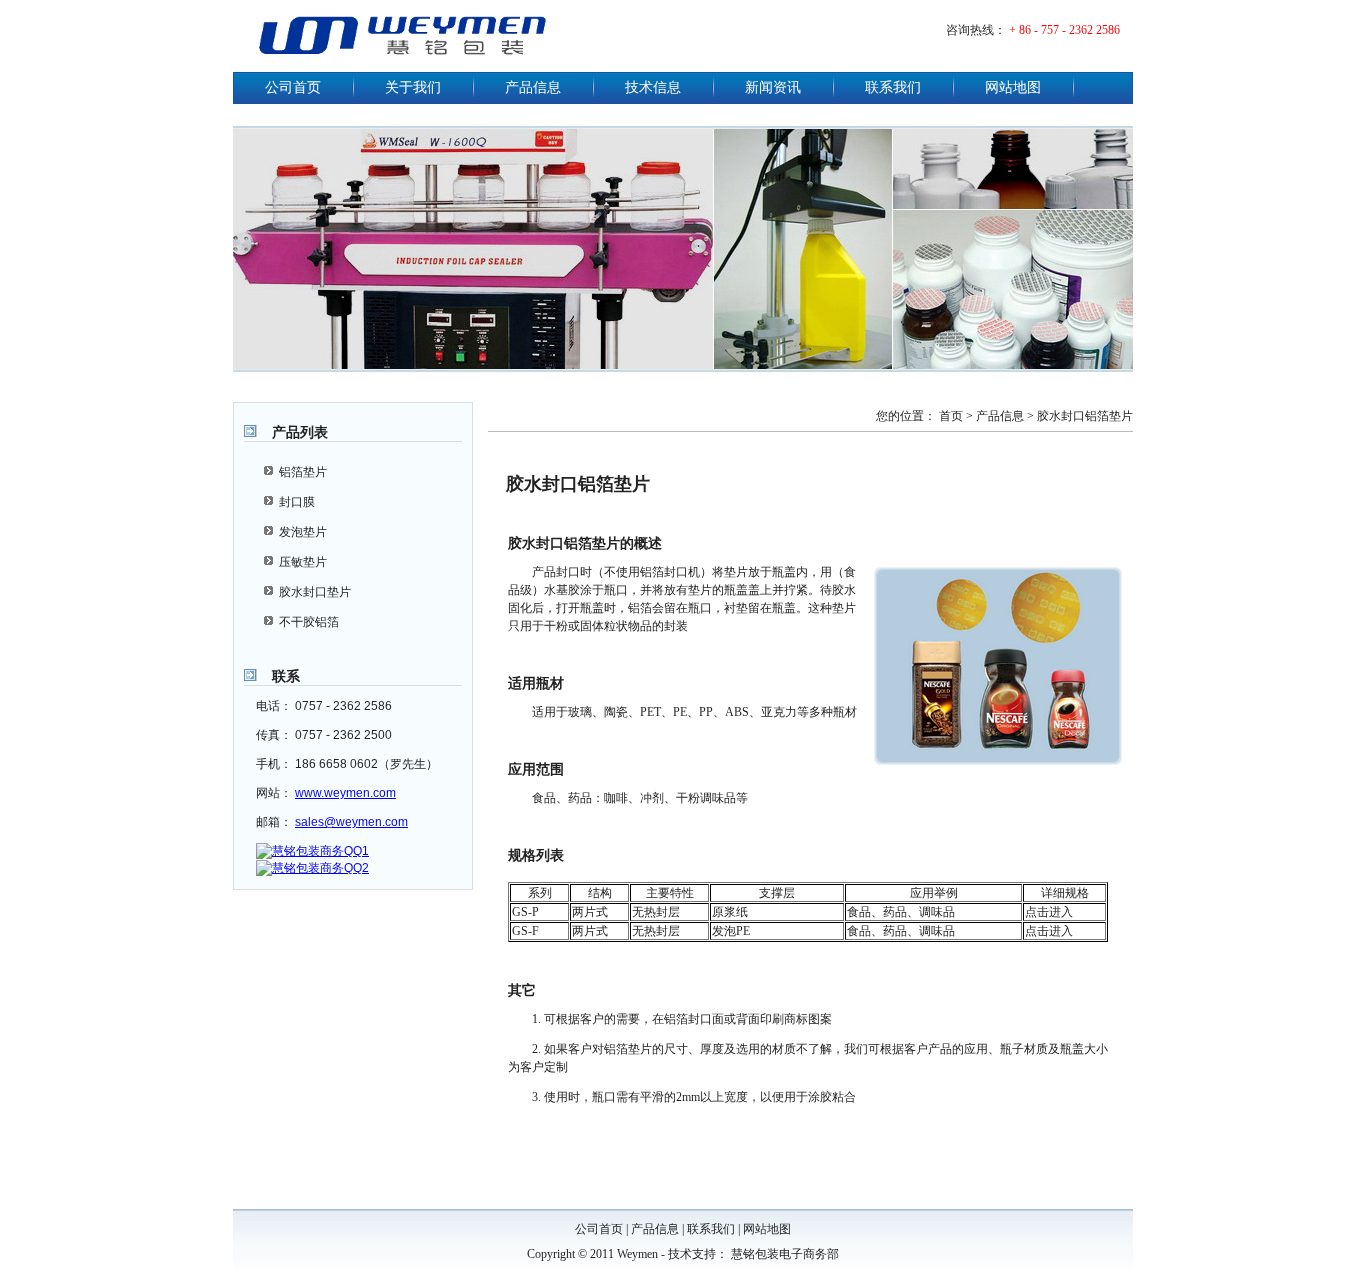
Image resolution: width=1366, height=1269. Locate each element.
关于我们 (413, 87)
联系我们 (893, 87)
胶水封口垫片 (315, 592)
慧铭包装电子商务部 (785, 1254)
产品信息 (533, 87)
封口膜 (297, 502)
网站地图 (1013, 87)
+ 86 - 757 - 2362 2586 (1064, 30)
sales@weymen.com (351, 822)
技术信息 (653, 87)
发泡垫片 (303, 532)
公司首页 (293, 87)
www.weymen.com (345, 793)
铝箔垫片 (303, 472)
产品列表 (300, 432)
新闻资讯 (773, 87)
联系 (286, 676)
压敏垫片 (303, 562)
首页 (951, 416)
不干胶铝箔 (309, 622)
